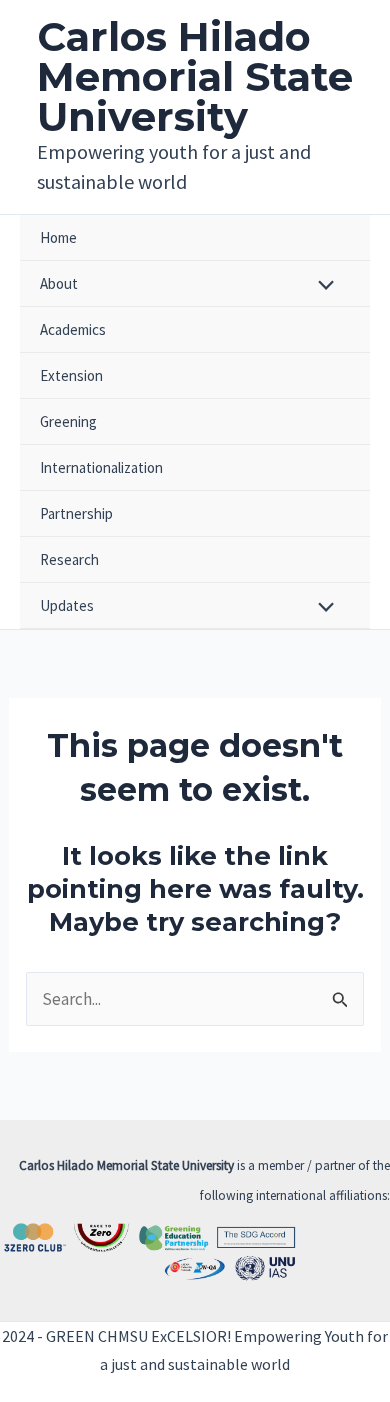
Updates (67, 605)
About (59, 283)
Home (58, 237)
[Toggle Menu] (321, 286)
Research (69, 559)
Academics (73, 329)
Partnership (76, 513)
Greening (68, 421)
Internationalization (101, 467)
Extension (71, 375)
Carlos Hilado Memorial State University (195, 76)
